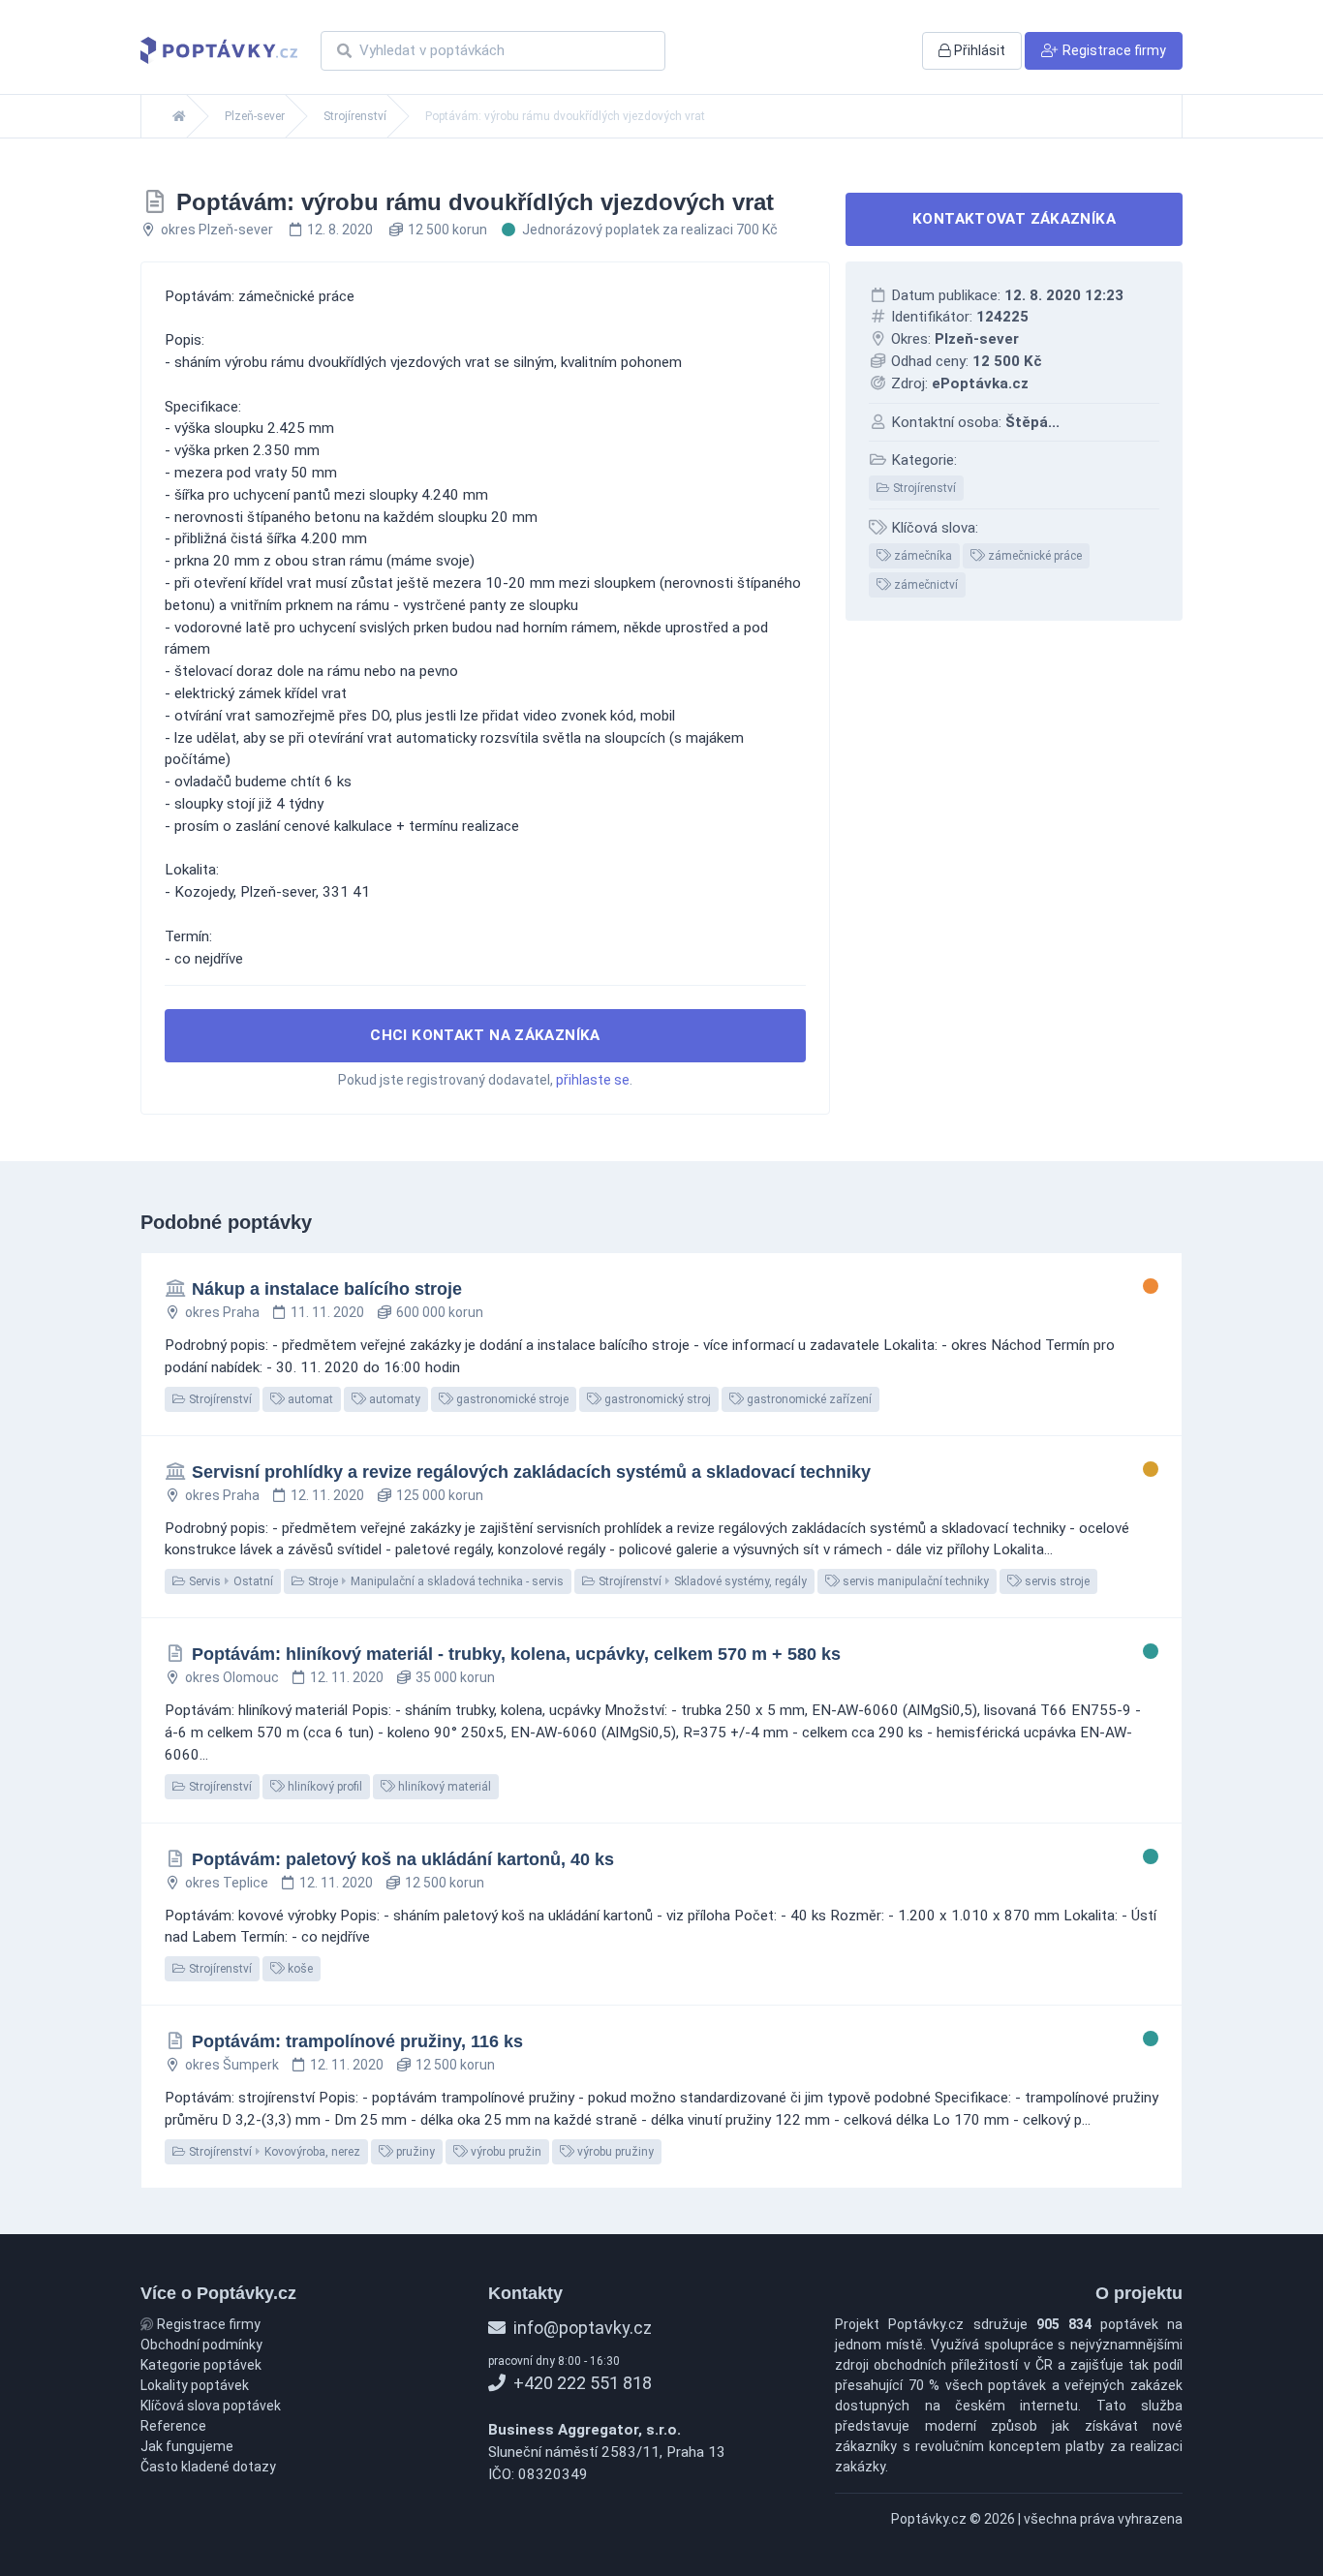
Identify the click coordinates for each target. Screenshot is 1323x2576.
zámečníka (922, 556)
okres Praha (222, 1312)
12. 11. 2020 (327, 1495)
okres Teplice (227, 1883)
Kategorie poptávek (201, 2365)
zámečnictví (924, 585)
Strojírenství (355, 116)
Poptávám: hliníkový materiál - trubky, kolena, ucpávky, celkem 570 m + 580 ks (516, 1654)
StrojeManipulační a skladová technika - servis (434, 1581)
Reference (173, 2426)
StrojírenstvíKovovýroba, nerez (273, 2152)
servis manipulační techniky (914, 1581)
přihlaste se (593, 1080)
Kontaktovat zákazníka (1014, 219)
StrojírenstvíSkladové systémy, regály (701, 1581)
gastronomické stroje (511, 1399)
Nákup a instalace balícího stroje (327, 1289)
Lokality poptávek (195, 2385)
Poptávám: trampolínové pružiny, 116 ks (357, 2041)
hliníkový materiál (443, 1787)
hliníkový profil (323, 1787)
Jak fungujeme (187, 2446)
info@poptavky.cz (581, 2328)
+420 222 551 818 (581, 2383)
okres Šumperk (232, 2065)
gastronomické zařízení (808, 1399)
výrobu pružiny (614, 2152)
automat (309, 1399)
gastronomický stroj (656, 1399)
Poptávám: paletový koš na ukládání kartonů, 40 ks (403, 1859)
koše (299, 1969)
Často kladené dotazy (208, 2467)
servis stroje (1056, 1581)
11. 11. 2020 (327, 1312)
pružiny (414, 2152)
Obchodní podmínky (201, 2345)
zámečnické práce (1033, 556)
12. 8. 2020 (340, 230)
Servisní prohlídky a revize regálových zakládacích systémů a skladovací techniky (531, 1472)
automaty (393, 1399)
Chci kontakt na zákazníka (485, 1035)
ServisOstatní (230, 1581)
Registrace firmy (207, 2324)
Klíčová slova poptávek (211, 2406)
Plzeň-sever (255, 116)
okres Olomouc (232, 1677)
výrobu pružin (505, 2152)
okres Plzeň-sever (217, 230)
